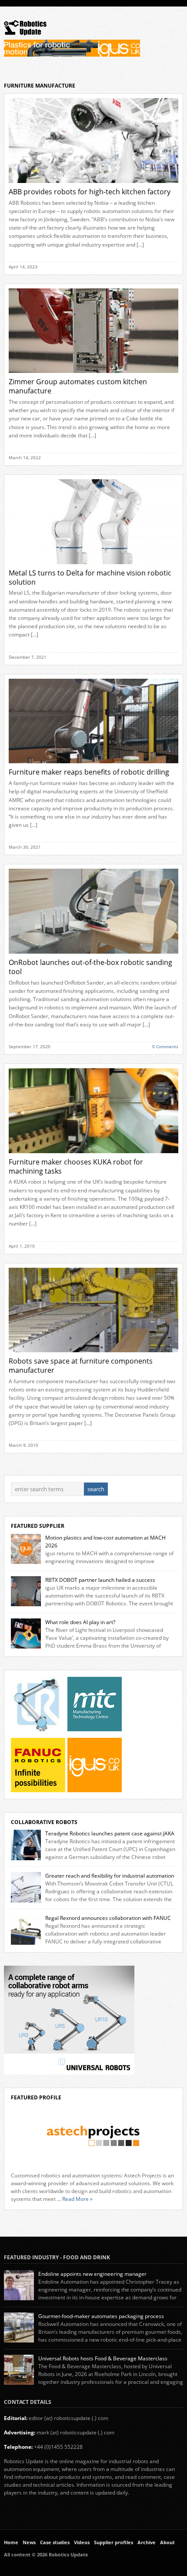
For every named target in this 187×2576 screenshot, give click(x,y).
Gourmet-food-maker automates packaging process (101, 2316)
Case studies (55, 2542)
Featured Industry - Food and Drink (57, 2257)
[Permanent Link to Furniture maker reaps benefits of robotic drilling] (94, 766)
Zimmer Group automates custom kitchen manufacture (78, 386)
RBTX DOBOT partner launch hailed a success (100, 1580)
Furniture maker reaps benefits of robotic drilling (89, 772)
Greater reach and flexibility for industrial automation (110, 1876)
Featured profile (36, 2097)
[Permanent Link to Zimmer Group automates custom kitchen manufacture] (94, 375)
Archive (147, 2542)
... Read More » (75, 2199)
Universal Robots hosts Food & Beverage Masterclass (103, 2358)
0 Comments (165, 1046)
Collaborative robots (44, 1822)
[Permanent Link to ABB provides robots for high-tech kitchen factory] (94, 185)
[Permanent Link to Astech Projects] (94, 2136)
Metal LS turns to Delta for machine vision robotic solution (90, 577)
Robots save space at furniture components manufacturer (81, 1366)
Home (11, 2542)
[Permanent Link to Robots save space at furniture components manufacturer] (94, 1355)
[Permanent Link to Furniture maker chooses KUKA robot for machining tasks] (94, 1156)
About (167, 2542)
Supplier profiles (114, 2542)
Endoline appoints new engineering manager (92, 2274)
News (29, 2542)
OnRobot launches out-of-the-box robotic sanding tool (90, 967)
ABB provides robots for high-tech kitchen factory (90, 192)
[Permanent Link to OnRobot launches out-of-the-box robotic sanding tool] (94, 956)
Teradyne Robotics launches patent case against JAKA (110, 1833)
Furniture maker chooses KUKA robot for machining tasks (76, 1166)
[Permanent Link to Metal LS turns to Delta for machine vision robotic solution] (94, 567)
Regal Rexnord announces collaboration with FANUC (108, 1918)
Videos (82, 2542)
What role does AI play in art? (80, 1622)
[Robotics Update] (25, 33)
